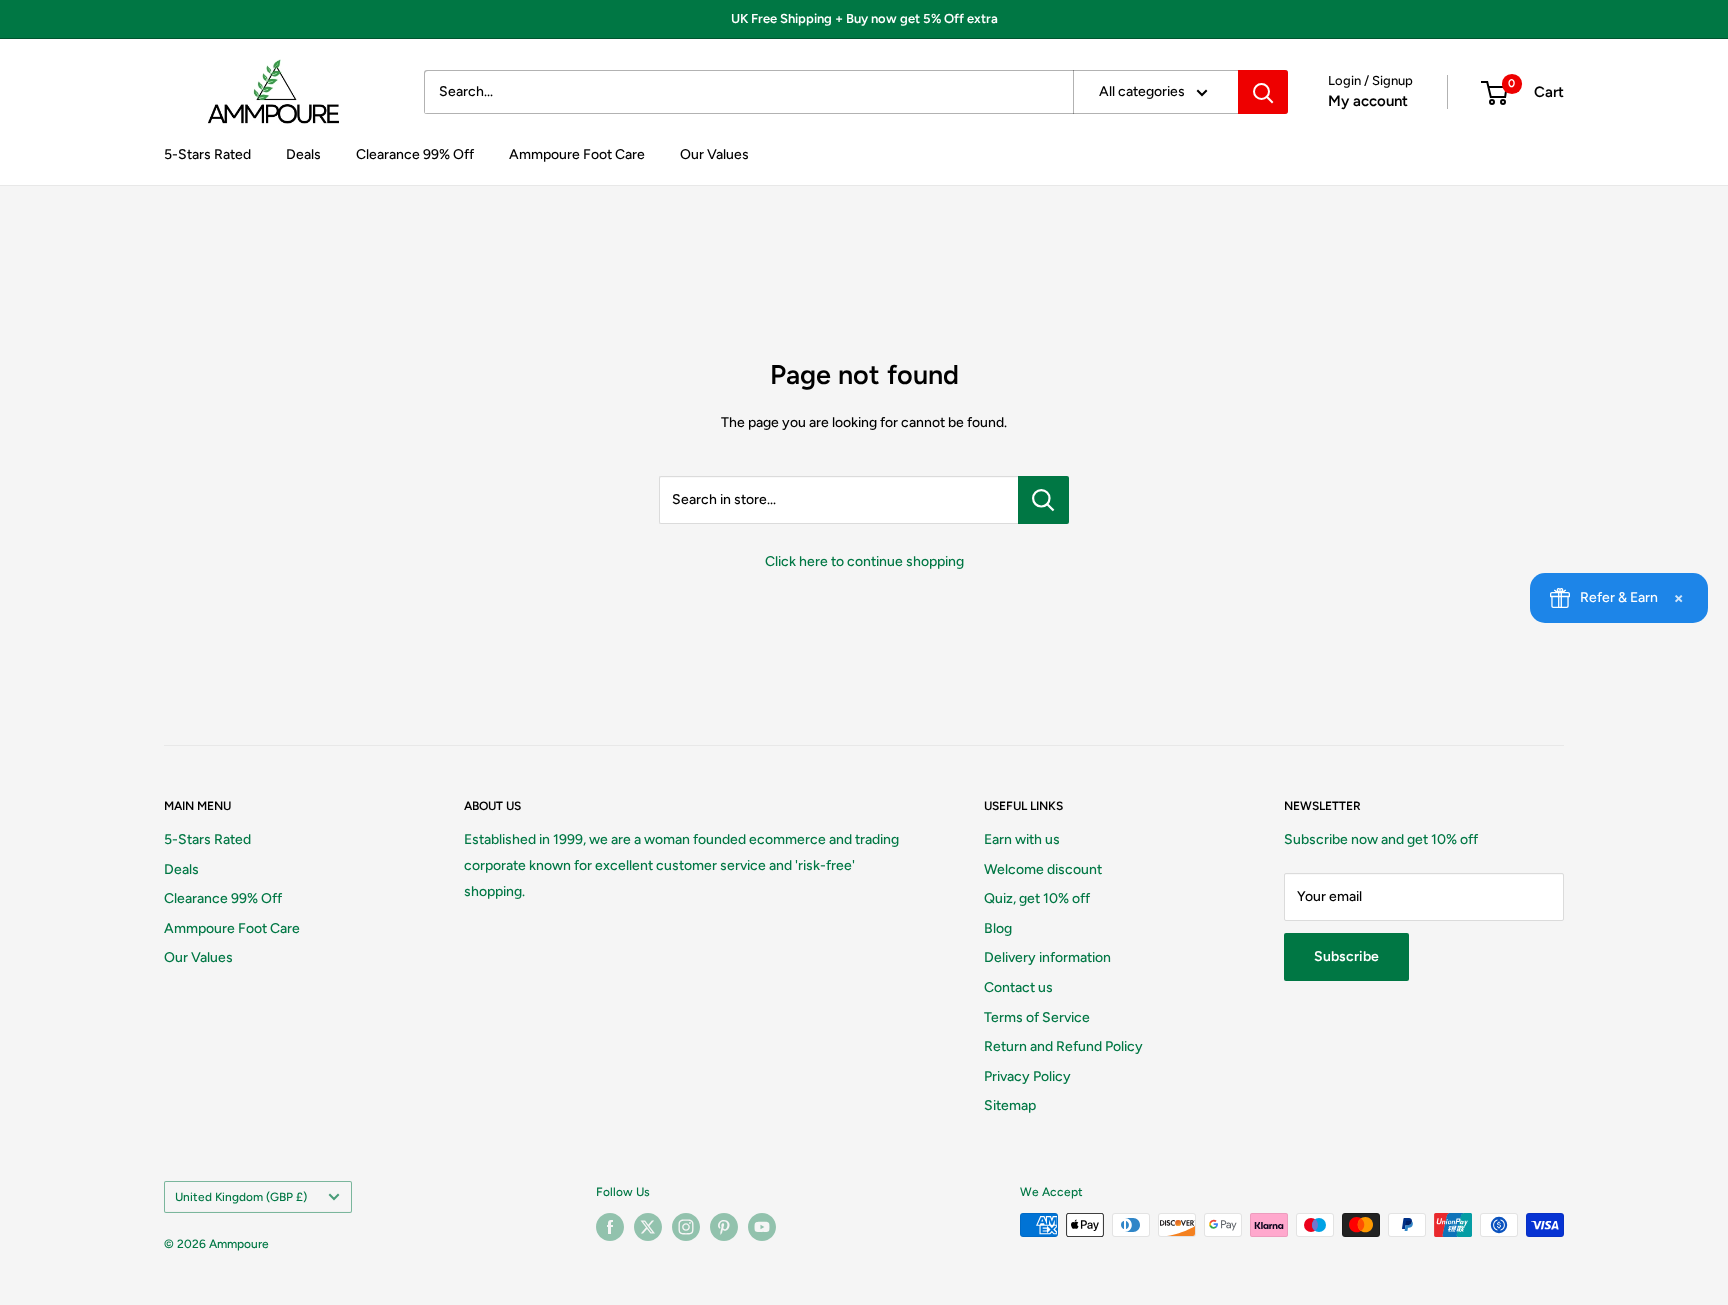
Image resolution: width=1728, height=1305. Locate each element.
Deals (303, 154)
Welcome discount (1043, 869)
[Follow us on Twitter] (648, 1227)
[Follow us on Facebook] (610, 1227)
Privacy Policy (1027, 1076)
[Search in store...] (1043, 500)
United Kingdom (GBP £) (241, 1197)
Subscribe (1346, 956)
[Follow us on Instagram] (686, 1227)
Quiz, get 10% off (1037, 898)
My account (1368, 101)
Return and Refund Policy (1063, 1046)
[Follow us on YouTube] (762, 1227)
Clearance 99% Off (415, 154)
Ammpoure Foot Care (577, 154)
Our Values (714, 154)
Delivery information (1047, 957)
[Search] (1263, 92)
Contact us (1018, 987)
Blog (998, 928)
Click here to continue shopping (864, 561)
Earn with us (1022, 839)
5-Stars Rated (207, 154)
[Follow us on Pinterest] (724, 1227)
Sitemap (1010, 1105)
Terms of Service (1037, 1017)
